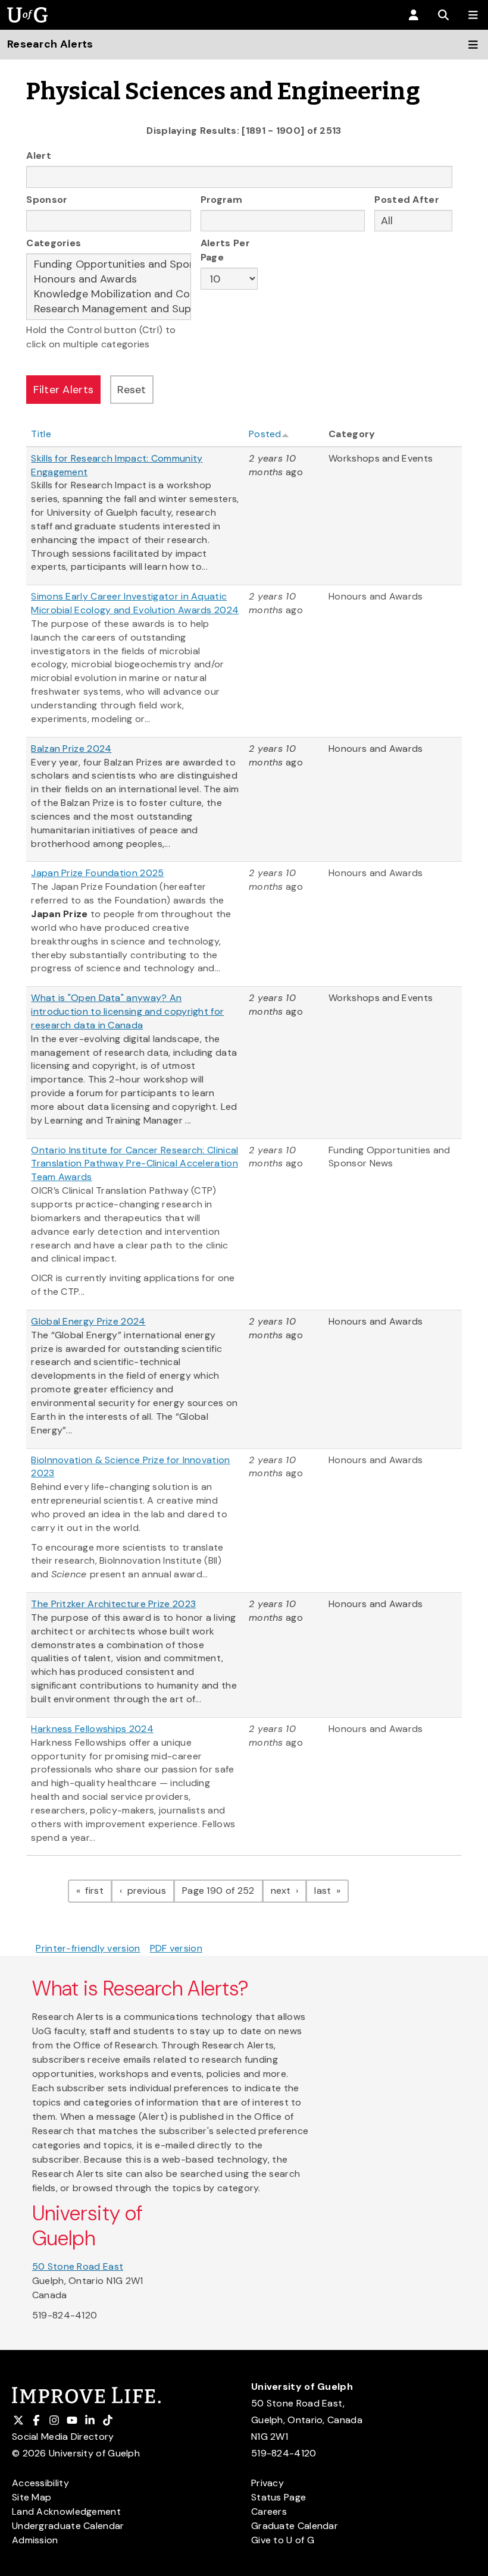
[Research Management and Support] (109, 309)
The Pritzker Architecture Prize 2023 (113, 1604)
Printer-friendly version (88, 1948)
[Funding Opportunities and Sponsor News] (109, 264)
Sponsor (47, 200)
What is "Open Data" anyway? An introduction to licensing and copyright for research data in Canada (127, 1011)
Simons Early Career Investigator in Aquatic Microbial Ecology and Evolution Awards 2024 (135, 603)
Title (41, 434)
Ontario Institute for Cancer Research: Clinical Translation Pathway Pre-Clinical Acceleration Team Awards (134, 1164)
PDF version (176, 1948)
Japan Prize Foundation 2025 (97, 873)
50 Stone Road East (78, 2266)
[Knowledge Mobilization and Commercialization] (109, 294)
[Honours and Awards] (109, 279)
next (289, 1890)
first (97, 1890)
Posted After (407, 200)
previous (149, 1890)
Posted (265, 434)
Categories (54, 243)
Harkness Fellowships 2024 (92, 1729)
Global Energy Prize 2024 (88, 1321)
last (331, 1890)
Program (221, 200)
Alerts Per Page (225, 250)
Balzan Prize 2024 (71, 749)
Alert (39, 156)
